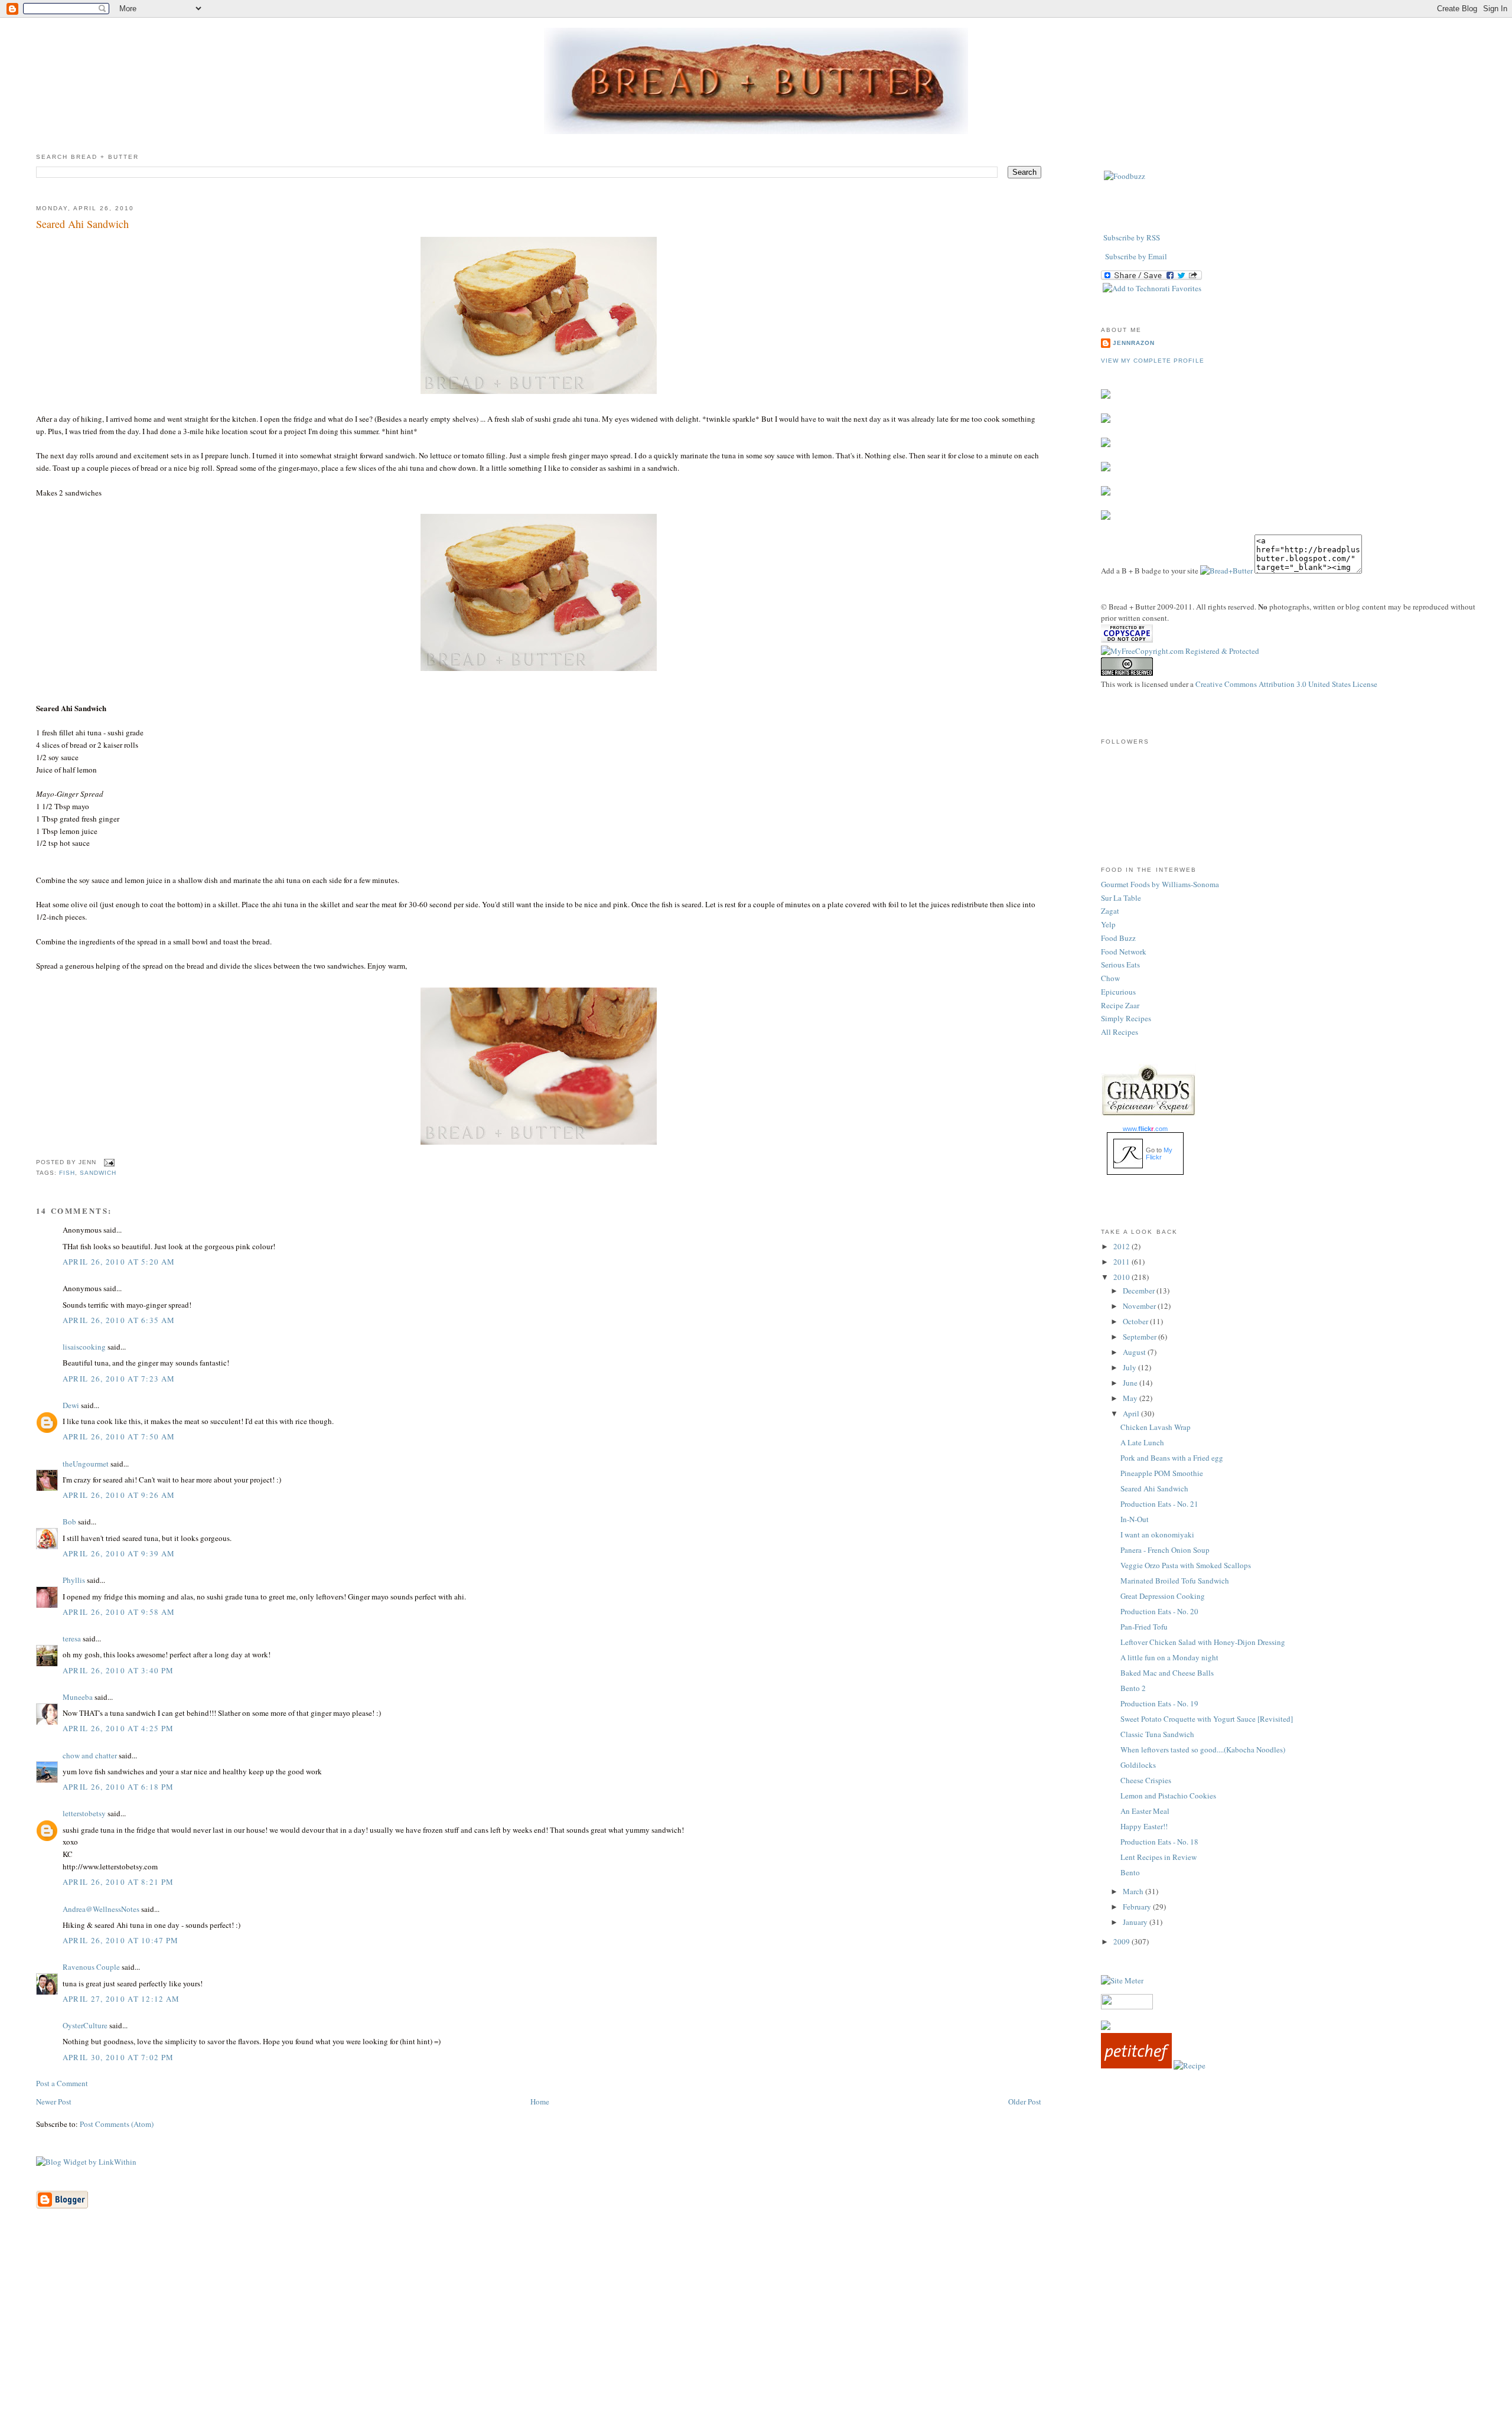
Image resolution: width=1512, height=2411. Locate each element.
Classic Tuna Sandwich (1157, 1734)
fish (67, 1173)
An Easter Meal (1145, 1811)
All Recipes (1120, 1032)
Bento (1130, 1872)
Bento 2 (1133, 1688)
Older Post (1025, 2102)
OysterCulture (85, 2025)
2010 (1122, 1277)
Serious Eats (1120, 965)
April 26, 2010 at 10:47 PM (121, 1940)
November (1140, 1306)
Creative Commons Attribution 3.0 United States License (1286, 684)
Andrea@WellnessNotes (101, 1909)
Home (540, 2102)
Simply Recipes (1126, 1018)
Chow (1110, 978)
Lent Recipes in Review (1159, 1857)
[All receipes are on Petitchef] (1136, 2065)
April (1132, 1413)
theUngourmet (86, 1464)
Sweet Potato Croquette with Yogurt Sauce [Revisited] (1207, 1719)
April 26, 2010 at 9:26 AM (119, 1495)
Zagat (1110, 911)
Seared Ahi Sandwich (82, 224)
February (1138, 1907)
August (1135, 1352)
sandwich (98, 1173)
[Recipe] (1190, 2065)
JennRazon (1134, 343)
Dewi (71, 1405)
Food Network (1124, 952)
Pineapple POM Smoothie (1162, 1473)
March (1134, 1891)
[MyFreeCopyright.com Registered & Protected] (1180, 651)
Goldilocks (1138, 1765)
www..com (1145, 1129)
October (1136, 1321)
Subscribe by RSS (1132, 237)
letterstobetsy (84, 1813)
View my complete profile (1152, 361)
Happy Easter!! (1144, 1826)
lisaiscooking (84, 1347)
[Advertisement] (756, 2328)
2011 (1122, 1262)
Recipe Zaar (1120, 1005)
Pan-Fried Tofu (1144, 1627)
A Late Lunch (1142, 1442)
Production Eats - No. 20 (1159, 1611)
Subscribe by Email (1136, 256)
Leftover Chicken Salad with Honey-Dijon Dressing (1203, 1642)
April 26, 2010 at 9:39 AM (119, 1553)
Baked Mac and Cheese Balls (1167, 1673)
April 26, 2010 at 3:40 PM (118, 1670)
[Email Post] (108, 1163)
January (1136, 1922)
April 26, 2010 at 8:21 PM (118, 1882)
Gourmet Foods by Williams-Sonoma (1160, 884)
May (1131, 1398)
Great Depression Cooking (1163, 1596)
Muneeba (78, 1697)
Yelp (1108, 924)
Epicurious (1118, 992)
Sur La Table (1121, 898)
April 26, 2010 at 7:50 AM (119, 1436)
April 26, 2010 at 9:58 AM (119, 1612)
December (1140, 1291)
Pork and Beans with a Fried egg (1172, 1458)
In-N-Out (1135, 1519)
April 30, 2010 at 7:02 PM (118, 2057)
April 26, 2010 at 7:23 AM (119, 1379)
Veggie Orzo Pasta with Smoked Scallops (1186, 1565)
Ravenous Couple (91, 1967)
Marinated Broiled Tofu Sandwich (1175, 1581)
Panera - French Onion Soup (1165, 1550)
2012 (1122, 1246)
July (1130, 1367)
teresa (72, 1638)
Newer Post (54, 2102)
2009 (1122, 1941)
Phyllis (74, 1580)
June (1131, 1383)
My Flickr (1159, 1154)
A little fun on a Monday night (1169, 1657)
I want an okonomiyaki (1157, 1534)
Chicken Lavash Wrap (1156, 1427)
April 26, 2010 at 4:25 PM (118, 1728)
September (1140, 1337)
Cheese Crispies (1146, 1780)
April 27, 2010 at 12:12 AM (121, 1999)
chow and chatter (90, 1755)
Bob (69, 1521)
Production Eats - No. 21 (1159, 1504)
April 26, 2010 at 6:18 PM (118, 1787)
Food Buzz (1118, 938)
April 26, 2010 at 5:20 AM (119, 1262)
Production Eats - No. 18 (1159, 1842)
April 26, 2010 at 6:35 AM (119, 1320)
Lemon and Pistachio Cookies (1168, 1796)
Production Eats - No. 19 (1159, 1703)
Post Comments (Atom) (117, 2124)
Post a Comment (62, 2083)
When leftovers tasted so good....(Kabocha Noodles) (1203, 1749)
